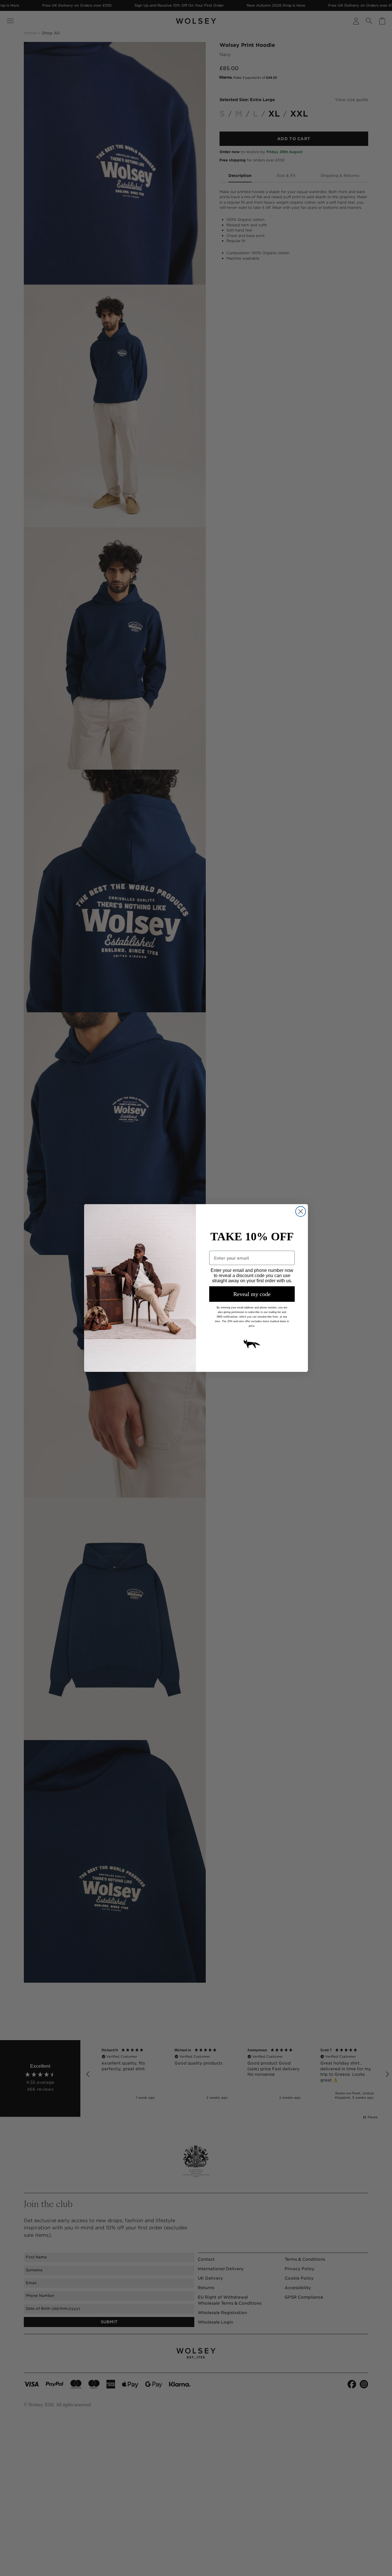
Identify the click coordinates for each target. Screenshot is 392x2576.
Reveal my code (252, 1294)
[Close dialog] (301, 1211)
